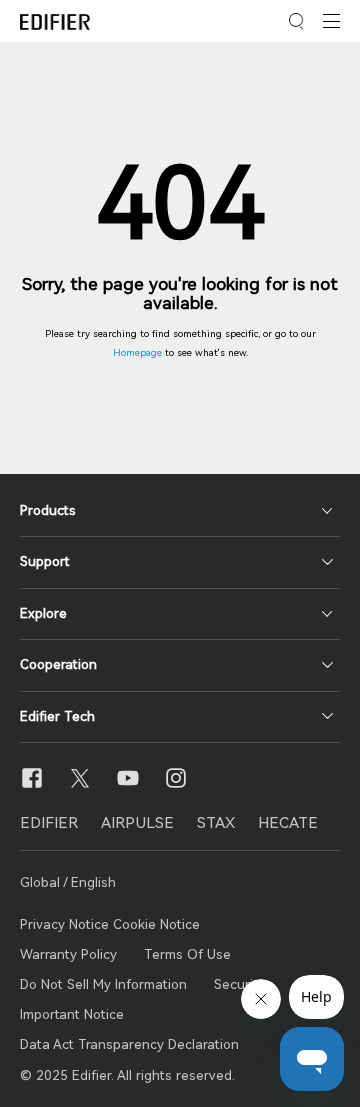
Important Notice (72, 1014)
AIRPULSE (137, 823)
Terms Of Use (187, 954)
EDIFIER (49, 823)
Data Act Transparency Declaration (129, 1044)
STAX (216, 823)
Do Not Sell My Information (103, 984)
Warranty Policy (68, 954)
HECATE (288, 823)
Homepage (137, 352)
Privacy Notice (66, 924)
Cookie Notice (156, 924)
